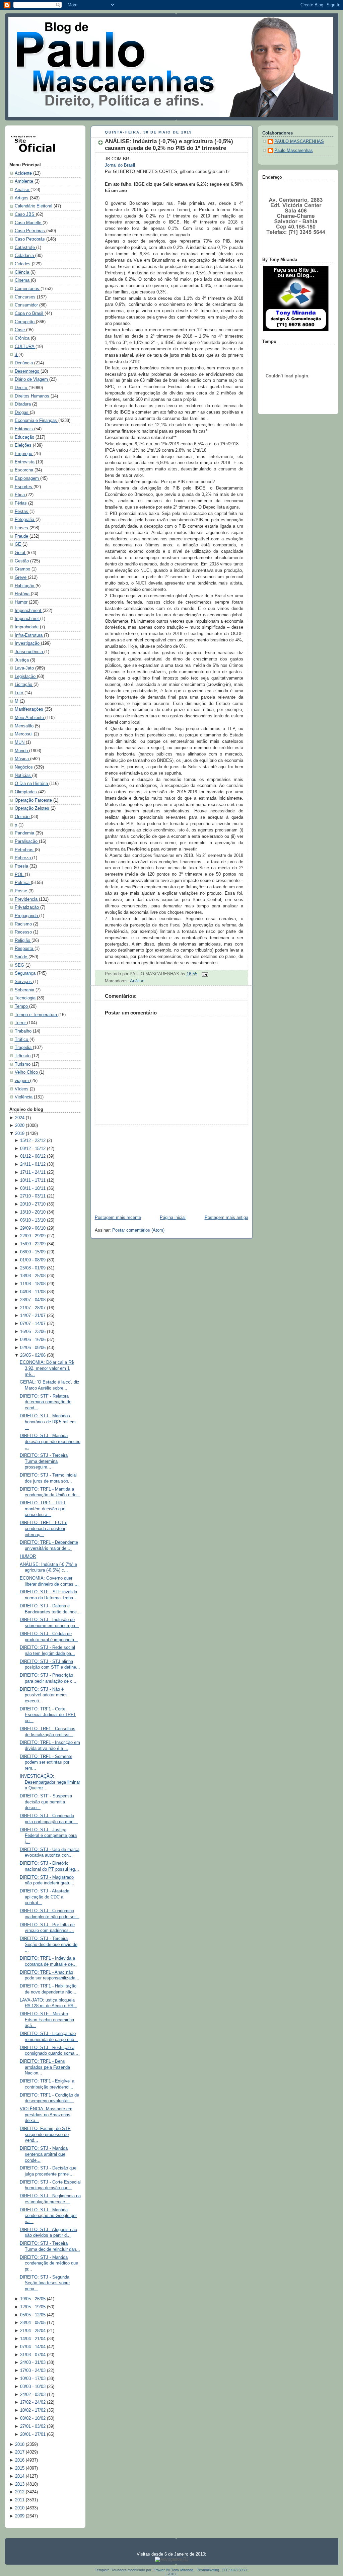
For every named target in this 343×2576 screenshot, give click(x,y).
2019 (20, 1134)
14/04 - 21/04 (33, 2339)
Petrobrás (25, 850)
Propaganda (27, 916)
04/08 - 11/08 (33, 1292)
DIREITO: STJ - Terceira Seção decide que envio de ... (49, 1944)
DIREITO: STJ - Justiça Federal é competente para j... (48, 1836)
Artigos (22, 198)
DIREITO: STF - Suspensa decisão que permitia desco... (46, 1802)
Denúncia (24, 363)
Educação (25, 437)
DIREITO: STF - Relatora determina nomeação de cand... (46, 1402)
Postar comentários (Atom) (138, 1230)
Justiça (22, 660)
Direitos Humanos (33, 396)
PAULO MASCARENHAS (299, 142)
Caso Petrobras (30, 231)
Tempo (22, 1006)
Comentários (28, 289)
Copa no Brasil (30, 314)
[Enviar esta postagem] (204, 974)
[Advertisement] (141, 1167)
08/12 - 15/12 (33, 1149)
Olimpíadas (26, 792)
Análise (23, 190)
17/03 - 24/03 (33, 2371)
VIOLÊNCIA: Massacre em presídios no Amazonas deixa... (46, 2115)
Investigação (28, 643)
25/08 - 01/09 (33, 1268)
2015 (20, 2468)
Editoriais (24, 429)
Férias (21, 503)
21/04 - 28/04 (33, 2331)
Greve (21, 578)
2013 (20, 2484)
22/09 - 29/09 (33, 1236)
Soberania (25, 990)
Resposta (25, 949)
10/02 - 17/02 (33, 2410)
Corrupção (25, 322)
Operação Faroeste (34, 800)
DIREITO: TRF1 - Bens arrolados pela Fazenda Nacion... (45, 2067)
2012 (20, 2492)
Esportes (24, 487)
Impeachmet (27, 619)
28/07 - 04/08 (33, 1300)
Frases (22, 528)
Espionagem (27, 478)
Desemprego (28, 371)
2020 (20, 1126)
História (23, 594)
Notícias (23, 776)
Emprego (24, 454)
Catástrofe (25, 248)
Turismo (23, 1064)
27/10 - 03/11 (33, 1196)
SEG (20, 965)
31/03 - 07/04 (33, 2355)
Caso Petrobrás (30, 239)
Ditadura (23, 404)
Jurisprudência (29, 652)
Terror (21, 1023)
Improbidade (27, 627)
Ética (20, 495)
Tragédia (24, 1048)
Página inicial (173, 1218)
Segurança (26, 973)
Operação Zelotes (33, 808)
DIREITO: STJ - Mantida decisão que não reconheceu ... (50, 1442)
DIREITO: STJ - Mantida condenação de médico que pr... (49, 2263)
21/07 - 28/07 (33, 1308)
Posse (22, 891)
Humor (22, 602)
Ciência (23, 272)
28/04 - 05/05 (33, 2323)
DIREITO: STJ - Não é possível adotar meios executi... (44, 1695)
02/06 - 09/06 (33, 1348)
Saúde (22, 957)
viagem (22, 1081)
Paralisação (27, 841)
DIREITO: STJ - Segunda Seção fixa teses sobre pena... (45, 2283)
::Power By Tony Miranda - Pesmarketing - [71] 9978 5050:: (200, 2570)
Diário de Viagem (32, 379)
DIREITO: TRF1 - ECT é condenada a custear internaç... (44, 1529)
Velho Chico (27, 1072)
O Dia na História (32, 784)
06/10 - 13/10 (33, 1220)
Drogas (22, 413)
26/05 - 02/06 (33, 1355)
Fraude (22, 536)
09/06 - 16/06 (33, 1340)
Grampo (23, 569)
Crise (20, 330)
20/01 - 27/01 (33, 2434)
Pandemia (25, 833)
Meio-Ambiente (30, 718)
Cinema (23, 280)
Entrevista (25, 462)
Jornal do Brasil (120, 165)
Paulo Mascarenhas (294, 151)
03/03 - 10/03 (33, 2387)
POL (20, 875)
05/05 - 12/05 (33, 2315)
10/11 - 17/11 (33, 1180)
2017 (20, 2452)
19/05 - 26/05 (33, 2299)
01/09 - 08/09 (33, 1260)
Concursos (26, 297)
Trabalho (24, 1031)
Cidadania (25, 256)
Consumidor (27, 305)
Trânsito (23, 1056)
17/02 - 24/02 (33, 2402)
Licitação (24, 685)
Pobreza (23, 858)
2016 (20, 2460)
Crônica (23, 338)
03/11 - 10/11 (33, 1188)
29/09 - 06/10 (33, 1228)
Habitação (25, 586)
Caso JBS (25, 214)
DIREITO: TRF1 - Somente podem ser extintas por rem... (46, 1762)
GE (19, 544)
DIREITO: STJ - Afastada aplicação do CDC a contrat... (45, 1897)
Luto (20, 693)
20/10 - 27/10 (33, 1204)
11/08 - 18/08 (33, 1284)
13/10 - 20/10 (33, 1212)
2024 (20, 1118)
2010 (20, 2508)
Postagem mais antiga (226, 1218)
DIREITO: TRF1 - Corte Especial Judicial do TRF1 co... (48, 1715)
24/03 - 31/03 (33, 2363)
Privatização (27, 907)
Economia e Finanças (37, 421)
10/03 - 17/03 (33, 2379)
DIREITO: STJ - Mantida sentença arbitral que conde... (44, 2154)
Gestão (22, 561)
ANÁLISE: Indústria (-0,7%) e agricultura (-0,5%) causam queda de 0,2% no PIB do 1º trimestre (169, 145)
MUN (20, 742)
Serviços (24, 982)
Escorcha (25, 470)
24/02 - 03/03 (33, 2395)
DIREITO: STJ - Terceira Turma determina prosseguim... (44, 1461)
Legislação (26, 677)
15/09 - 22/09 (33, 1244)
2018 (20, 2445)
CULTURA (25, 347)
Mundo (22, 751)
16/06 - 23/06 (33, 1332)
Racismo (24, 924)
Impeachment (29, 611)
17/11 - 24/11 (33, 1172)
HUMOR (28, 1557)
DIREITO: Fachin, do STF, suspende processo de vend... (46, 2135)
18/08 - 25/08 (33, 1276)
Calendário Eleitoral (34, 206)
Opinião (23, 817)
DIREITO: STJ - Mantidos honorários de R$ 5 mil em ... (48, 1422)
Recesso (24, 932)
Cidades (23, 264)
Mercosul (24, 734)
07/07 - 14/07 (33, 1324)
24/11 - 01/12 (33, 1164)
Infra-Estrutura (29, 635)
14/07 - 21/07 (33, 1316)
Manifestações (30, 709)
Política (23, 883)
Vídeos (22, 1089)
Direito (22, 388)
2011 (20, 2500)
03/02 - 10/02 (33, 2418)
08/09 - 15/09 (33, 1252)
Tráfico (22, 1040)
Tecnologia (26, 998)
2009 (20, 2516)
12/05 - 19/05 (33, 2307)
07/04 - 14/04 (33, 2347)
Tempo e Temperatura (37, 1015)
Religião (23, 941)
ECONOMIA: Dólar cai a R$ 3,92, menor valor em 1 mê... (47, 1368)
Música (22, 759)
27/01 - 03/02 (33, 2426)
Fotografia (25, 520)
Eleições (24, 445)
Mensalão (25, 726)
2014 (20, 2476)
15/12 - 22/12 (33, 1141)
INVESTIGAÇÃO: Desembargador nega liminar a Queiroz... (50, 1782)
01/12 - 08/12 (33, 1156)
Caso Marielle (29, 223)
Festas (22, 512)
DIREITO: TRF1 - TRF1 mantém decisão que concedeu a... (43, 1509)
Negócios (24, 767)
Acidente (24, 173)
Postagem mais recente (118, 1218)
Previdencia (27, 899)
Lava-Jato (25, 668)
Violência (24, 1097)
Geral (21, 553)
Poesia (22, 866)
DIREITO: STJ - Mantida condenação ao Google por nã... (48, 2216)
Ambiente (25, 181)
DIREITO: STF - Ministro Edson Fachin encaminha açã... (47, 2020)
